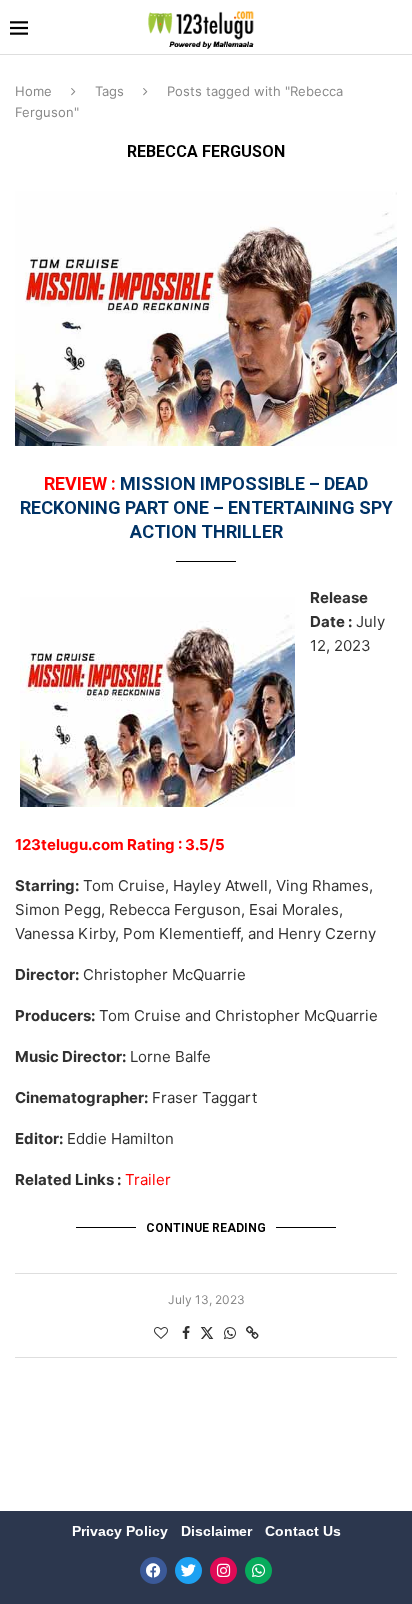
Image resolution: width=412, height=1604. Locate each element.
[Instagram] (223, 1570)
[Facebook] (153, 1570)
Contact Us (303, 1531)
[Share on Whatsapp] (230, 1332)
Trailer (148, 1179)
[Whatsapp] (258, 1570)
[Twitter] (188, 1570)
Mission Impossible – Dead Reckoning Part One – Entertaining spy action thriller (206, 508)
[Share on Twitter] (207, 1332)
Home (33, 91)
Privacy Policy (122, 1531)
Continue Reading (206, 1228)
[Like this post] (161, 1332)
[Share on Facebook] (186, 1332)
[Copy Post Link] (252, 1332)
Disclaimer (218, 1531)
